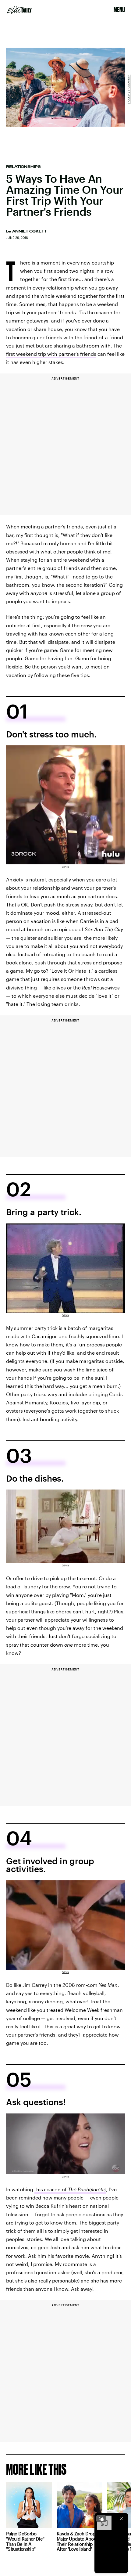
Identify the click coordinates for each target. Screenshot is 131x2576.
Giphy (65, 867)
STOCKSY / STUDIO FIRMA (129, 89)
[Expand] (101, 2519)
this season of (70, 2189)
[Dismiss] (121, 2519)
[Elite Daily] (19, 10)
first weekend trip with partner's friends (51, 354)
